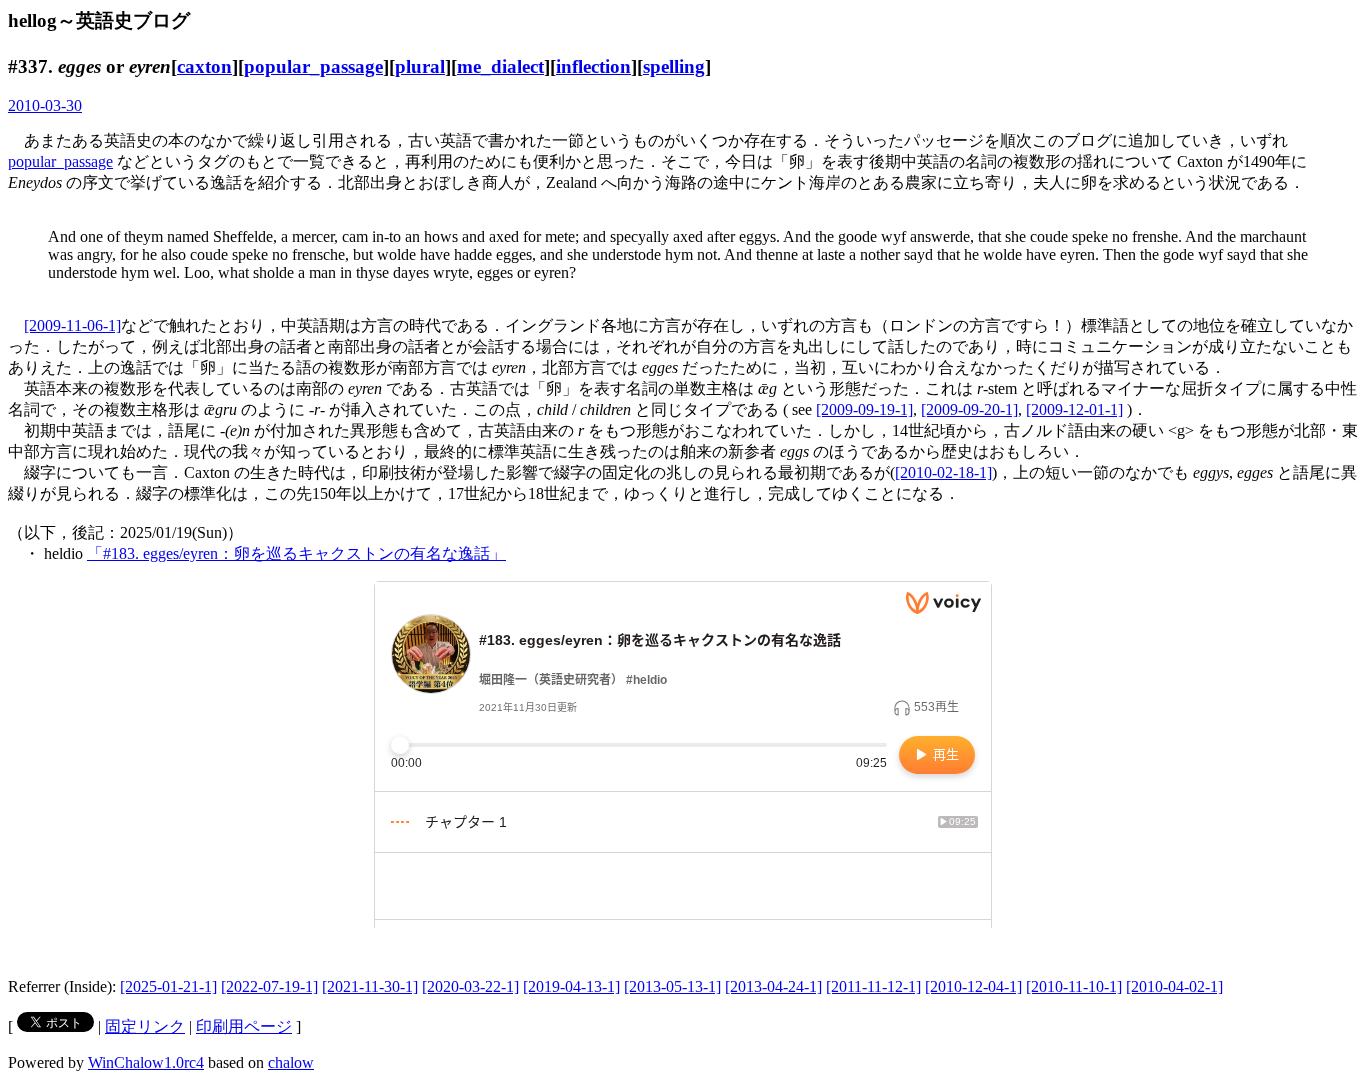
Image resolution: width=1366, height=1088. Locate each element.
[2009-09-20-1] (969, 409)
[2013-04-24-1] (773, 986)
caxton (204, 66)
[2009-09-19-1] (864, 409)
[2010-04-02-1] (1174, 986)
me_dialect (500, 66)
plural (420, 66)
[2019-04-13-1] (571, 986)
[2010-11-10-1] (1074, 986)
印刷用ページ (244, 1026)
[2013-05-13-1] (672, 986)
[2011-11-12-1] (873, 986)
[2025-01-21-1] (168, 986)
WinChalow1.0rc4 (146, 1062)
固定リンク (145, 1026)
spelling (674, 66)
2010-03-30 (45, 105)
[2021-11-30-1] (370, 986)
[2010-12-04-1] (973, 986)
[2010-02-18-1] (943, 472)
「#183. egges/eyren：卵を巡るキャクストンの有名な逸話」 (296, 553)
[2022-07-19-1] (269, 986)
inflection (593, 66)
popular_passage (313, 66)
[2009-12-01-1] (1074, 409)
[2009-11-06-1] (72, 325)
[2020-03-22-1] (470, 986)
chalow (291, 1062)
